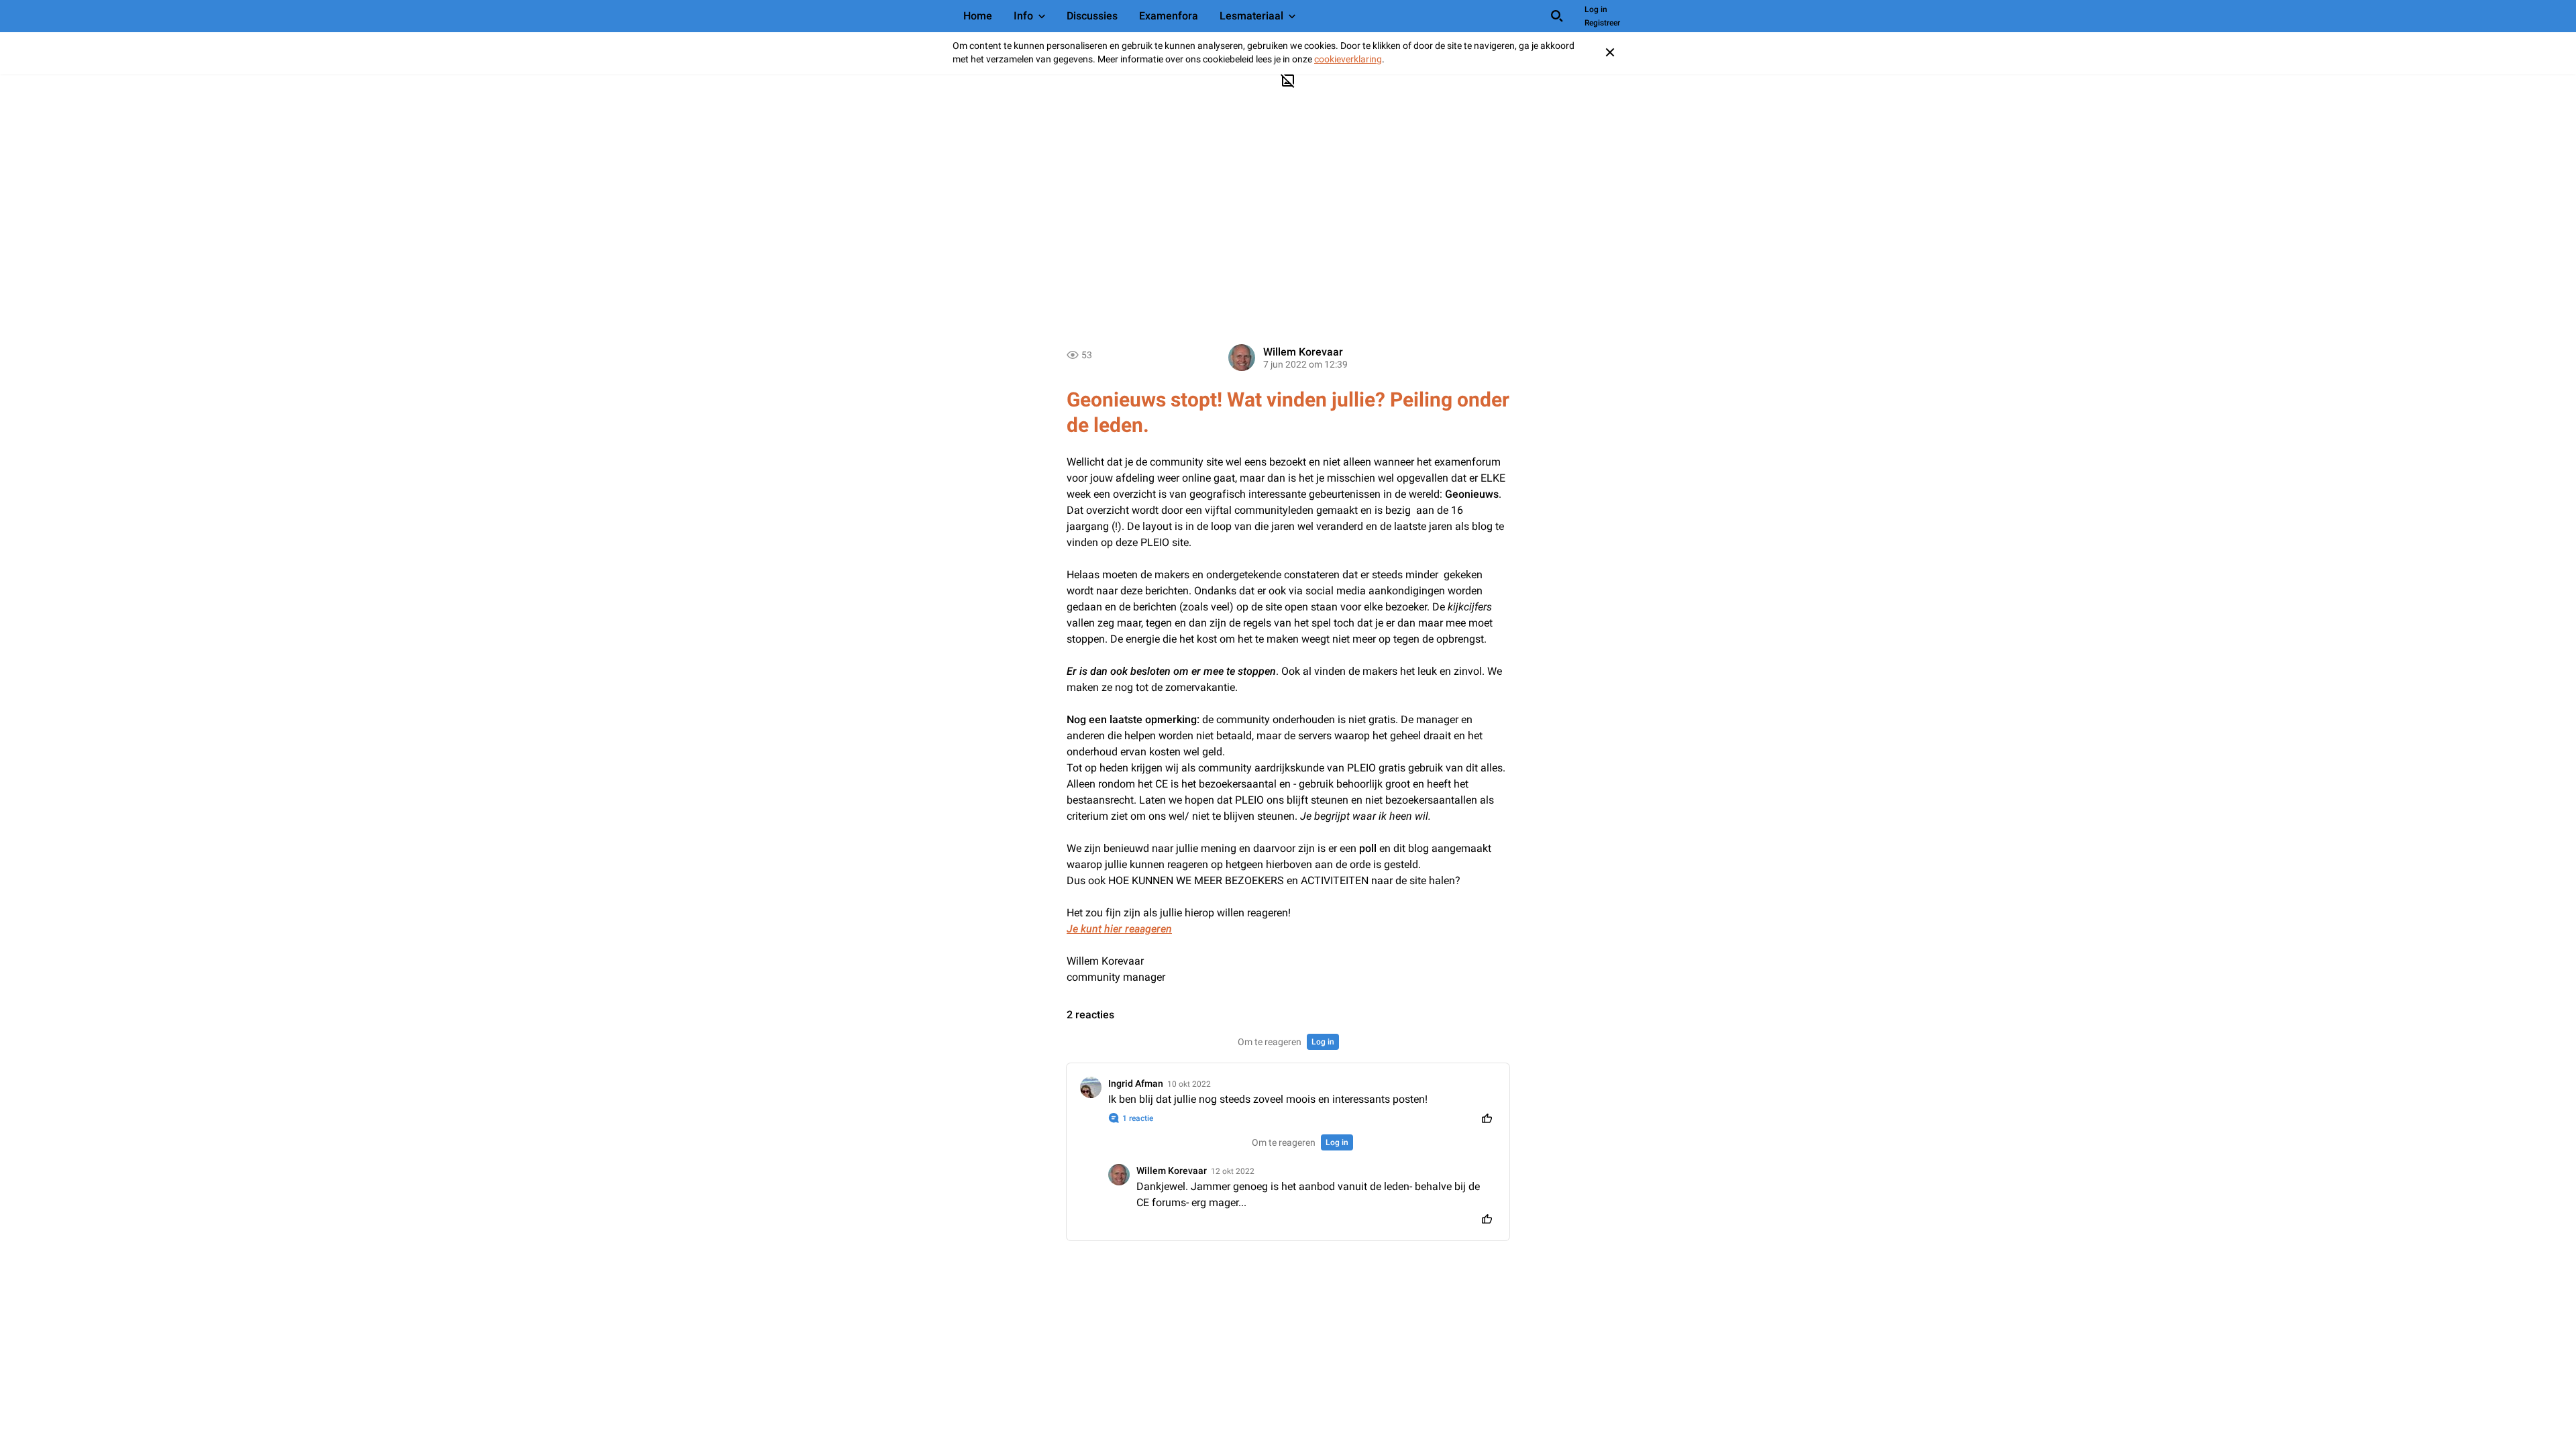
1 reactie (1138, 1118)
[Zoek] (1557, 16)
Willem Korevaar (1303, 352)
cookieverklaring (1348, 59)
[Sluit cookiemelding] (1610, 52)
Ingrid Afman (1136, 1083)
